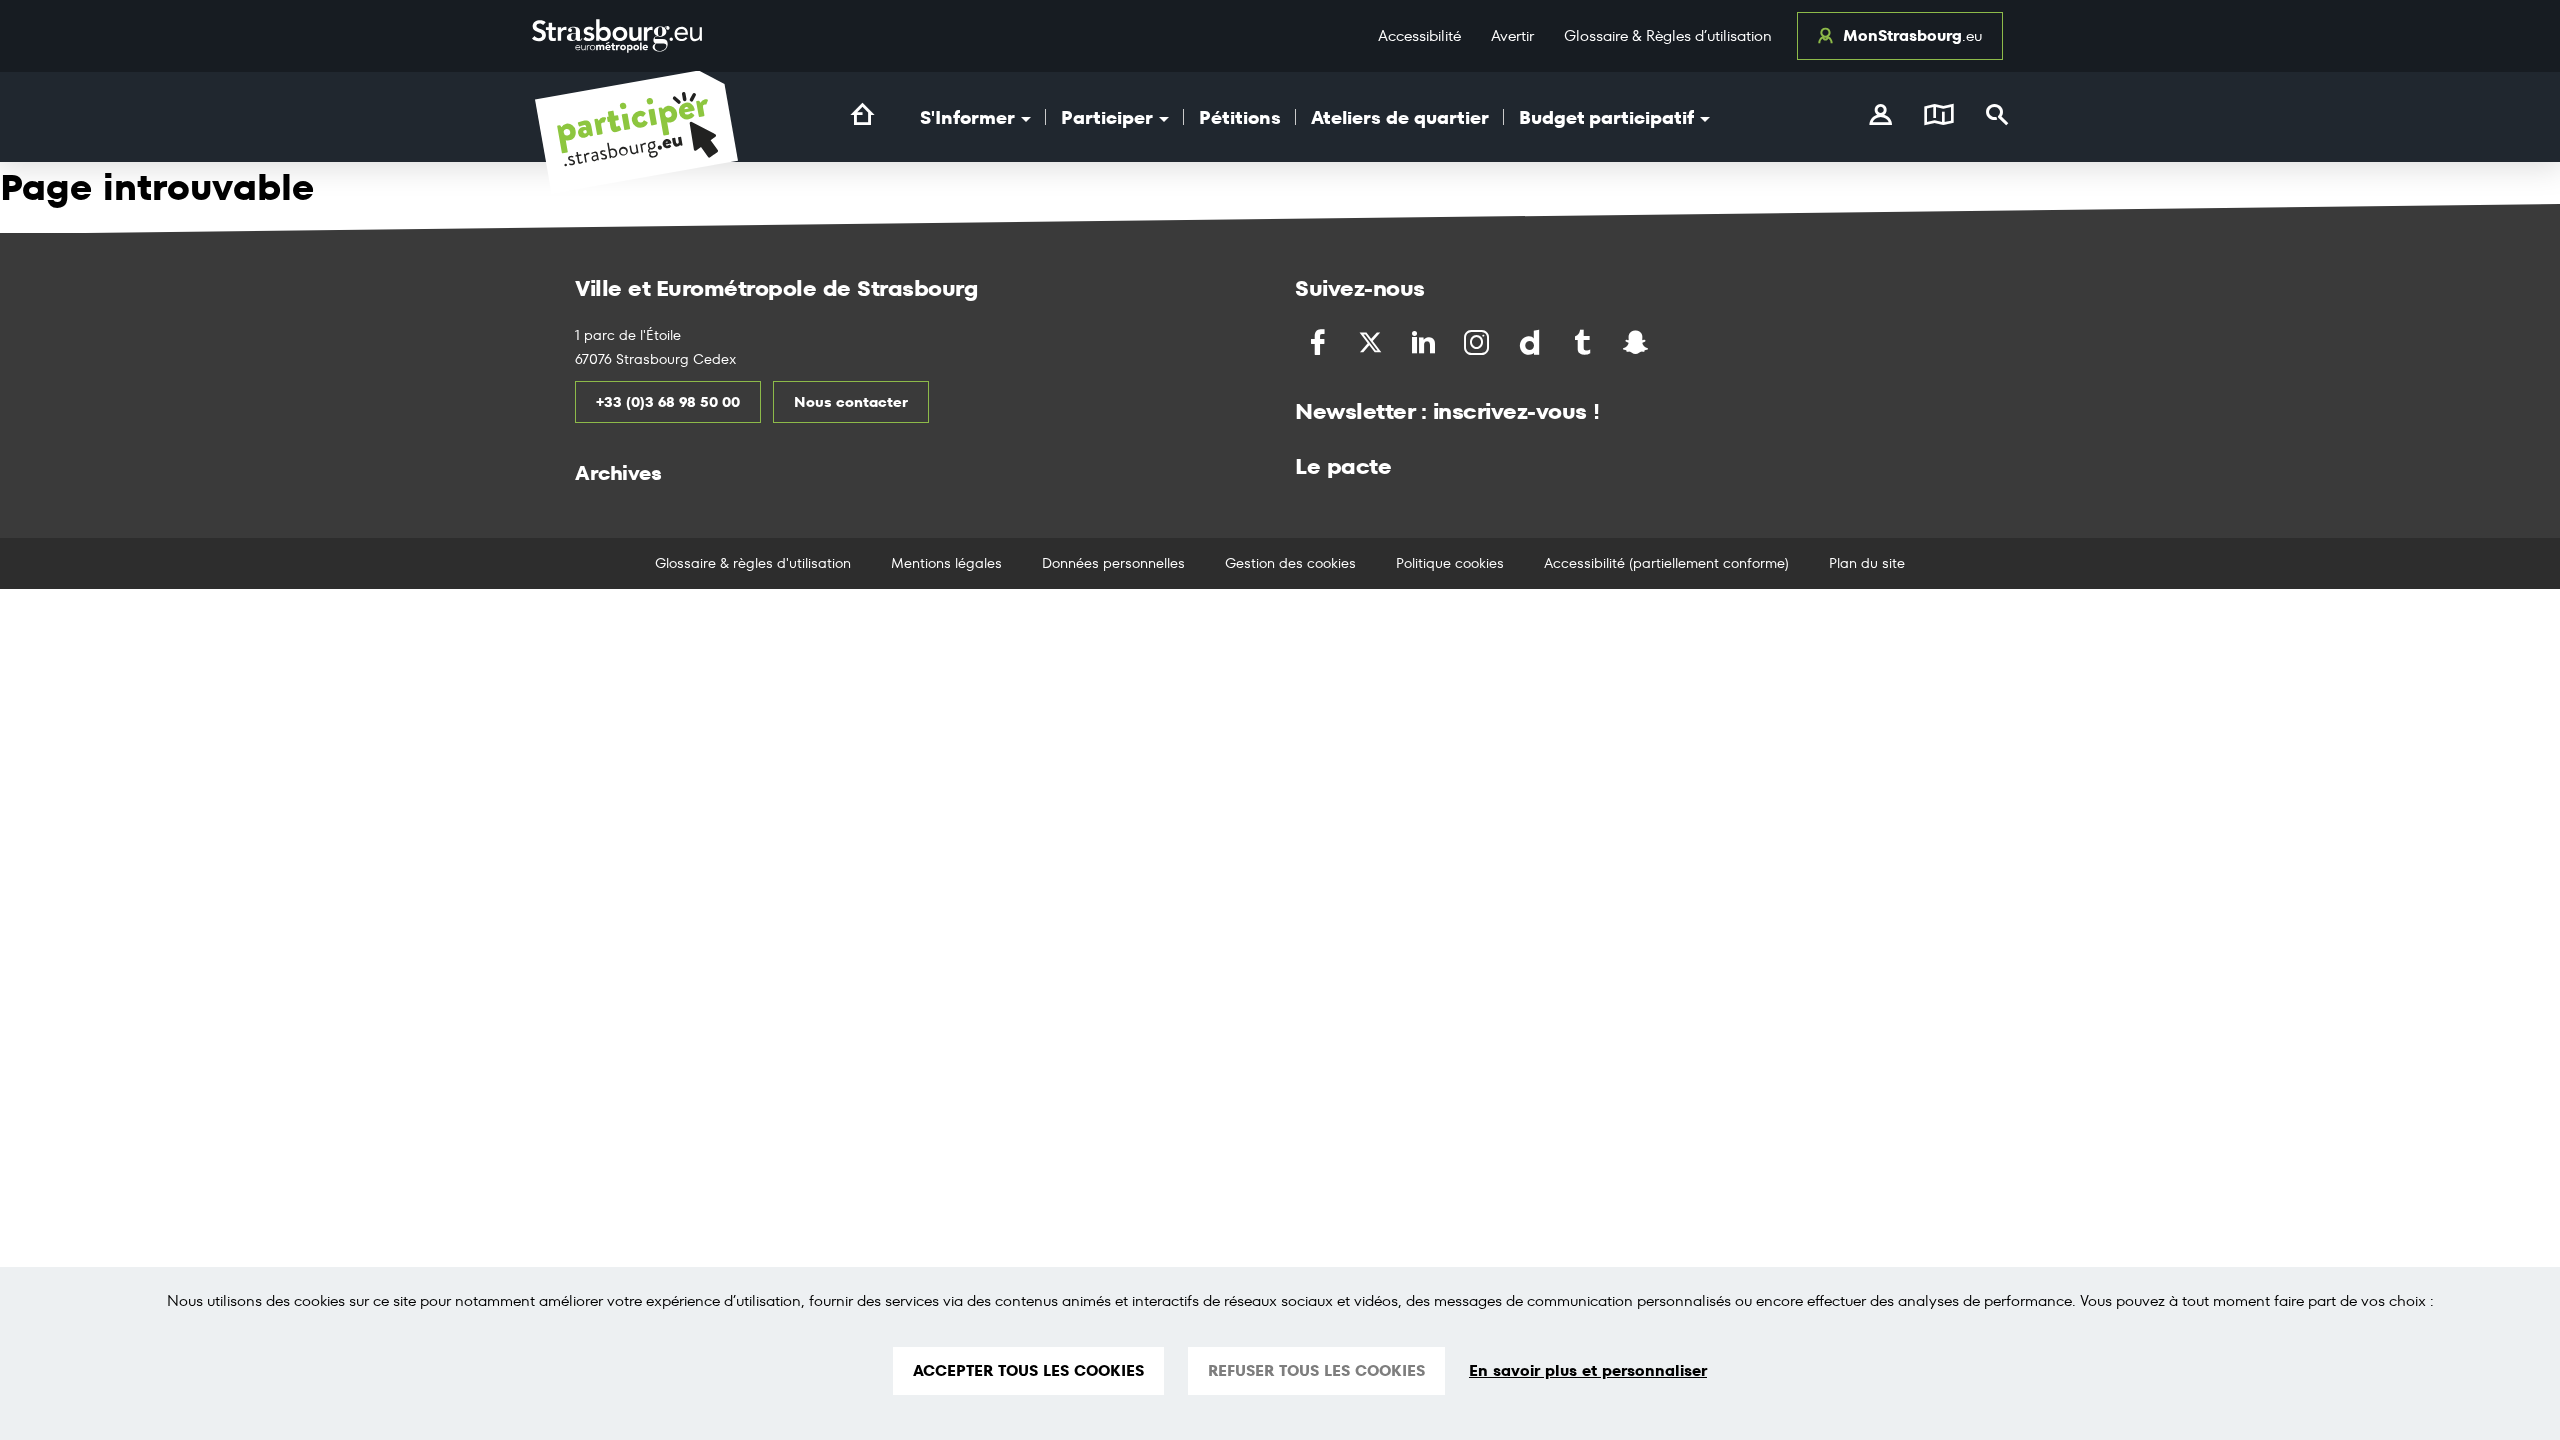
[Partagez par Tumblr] (1584, 342)
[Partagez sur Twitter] (1372, 342)
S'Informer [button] (969, 118)
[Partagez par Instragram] (1478, 342)
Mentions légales (946, 563)
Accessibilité (1419, 35)
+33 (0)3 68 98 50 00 (668, 402)
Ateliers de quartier (1400, 118)
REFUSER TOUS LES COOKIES (1316, 1370)
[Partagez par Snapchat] (1637, 342)
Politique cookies (1450, 563)
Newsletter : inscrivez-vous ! (1447, 411)
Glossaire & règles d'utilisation (753, 563)
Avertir (1512, 35)
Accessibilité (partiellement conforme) (1666, 563)
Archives (618, 473)
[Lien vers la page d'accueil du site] (862, 115)
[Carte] (1939, 117)
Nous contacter (851, 402)
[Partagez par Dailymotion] (1531, 342)
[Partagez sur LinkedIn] (1425, 342)
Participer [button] (1109, 118)
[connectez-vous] (1880, 117)
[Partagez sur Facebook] (1319, 342)
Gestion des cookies (1290, 563)
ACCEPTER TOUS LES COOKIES (1028, 1370)
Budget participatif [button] (1608, 118)
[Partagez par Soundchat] (1678, 340)
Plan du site (1867, 563)
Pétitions (1240, 118)
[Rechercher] (1997, 117)
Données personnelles (1113, 563)
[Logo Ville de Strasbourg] (617, 36)
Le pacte (1343, 466)
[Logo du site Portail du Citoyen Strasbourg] (636, 132)
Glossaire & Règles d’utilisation (1668, 35)
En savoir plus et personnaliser (1588, 1371)
